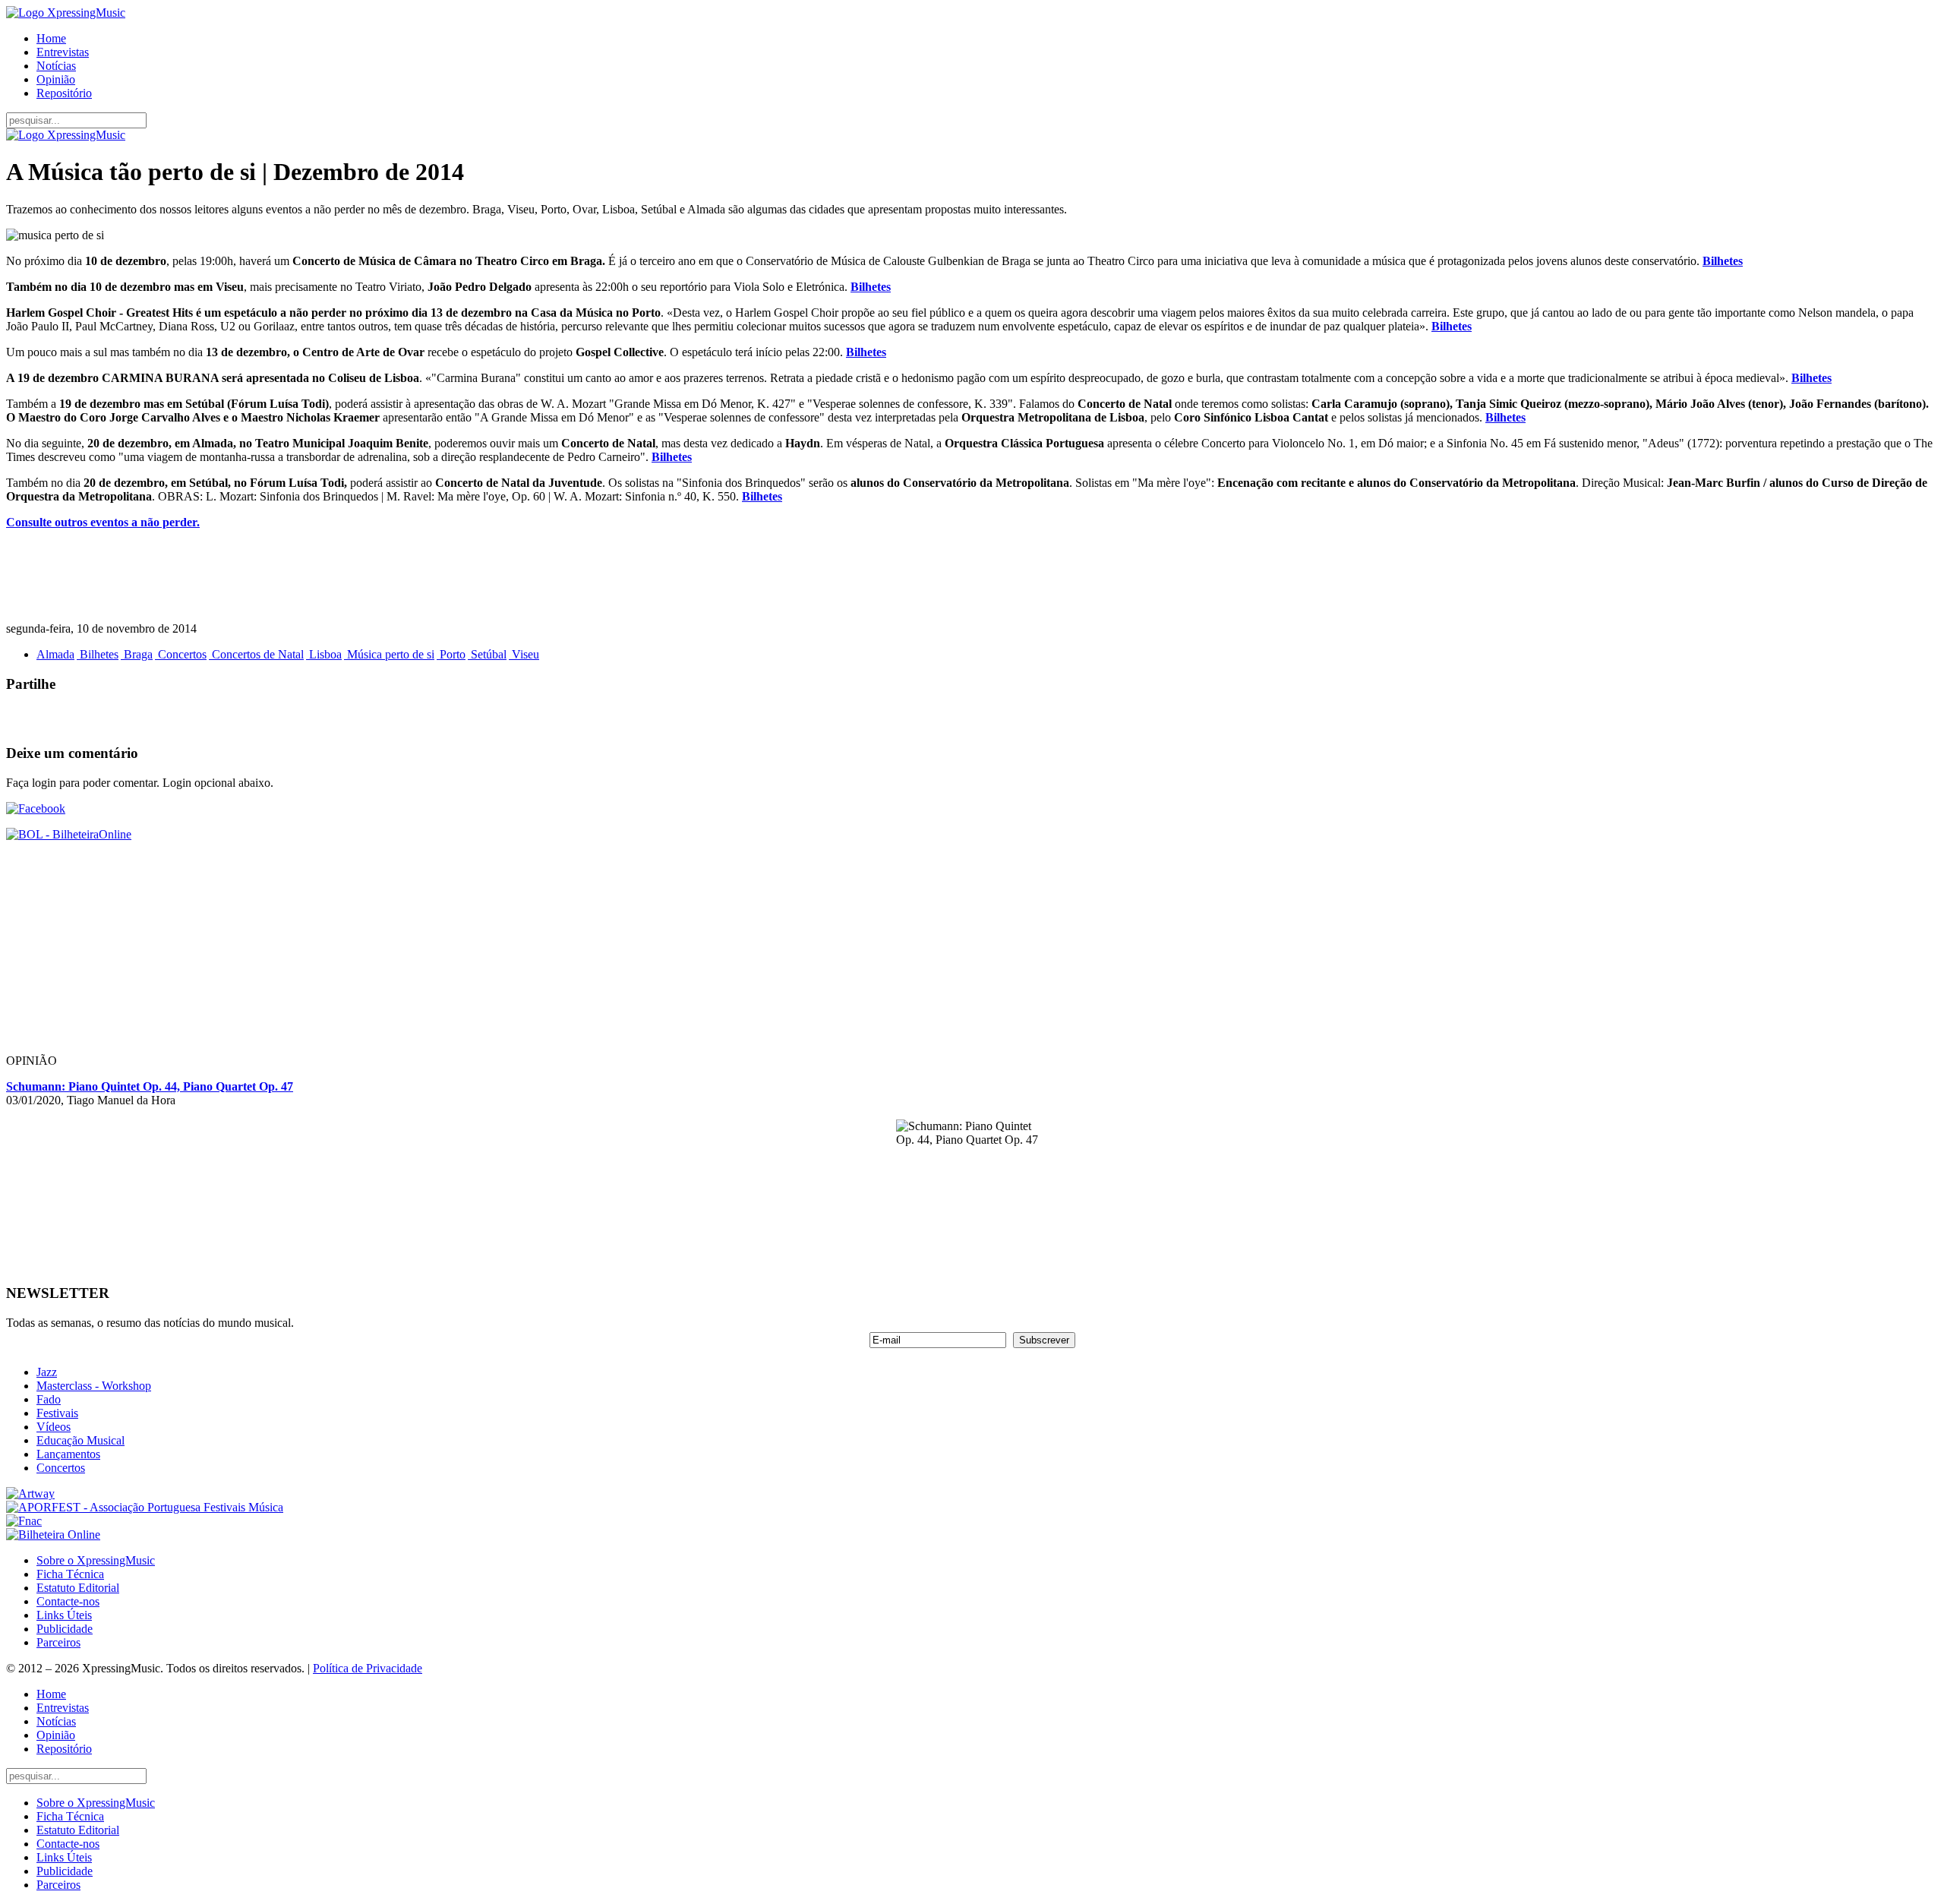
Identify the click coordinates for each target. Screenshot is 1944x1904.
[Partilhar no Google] (79, 718)
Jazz (47, 1372)
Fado (49, 1399)
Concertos (181, 654)
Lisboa (324, 654)
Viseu (524, 654)
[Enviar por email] (140, 718)
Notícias (56, 66)
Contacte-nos (68, 1601)
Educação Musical (80, 1440)
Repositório (64, 93)
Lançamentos (68, 1454)
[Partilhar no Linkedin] (109, 718)
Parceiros (58, 1642)
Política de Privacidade (368, 1668)
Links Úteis (64, 1615)
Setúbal (487, 654)
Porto (451, 654)
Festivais (57, 1413)
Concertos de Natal (256, 654)
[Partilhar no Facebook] (18, 718)
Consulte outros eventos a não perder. (103, 522)
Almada (55, 654)
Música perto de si (389, 654)
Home (51, 38)
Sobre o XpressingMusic (96, 1560)
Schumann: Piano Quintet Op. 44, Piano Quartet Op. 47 (150, 1086)
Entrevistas (63, 52)
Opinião (56, 79)
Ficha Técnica (70, 1574)
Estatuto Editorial (78, 1588)
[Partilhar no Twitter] (49, 718)
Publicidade (65, 1629)
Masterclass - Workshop (94, 1386)
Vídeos (54, 1427)
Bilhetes (1723, 261)
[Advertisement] (462, 576)
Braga (137, 654)
